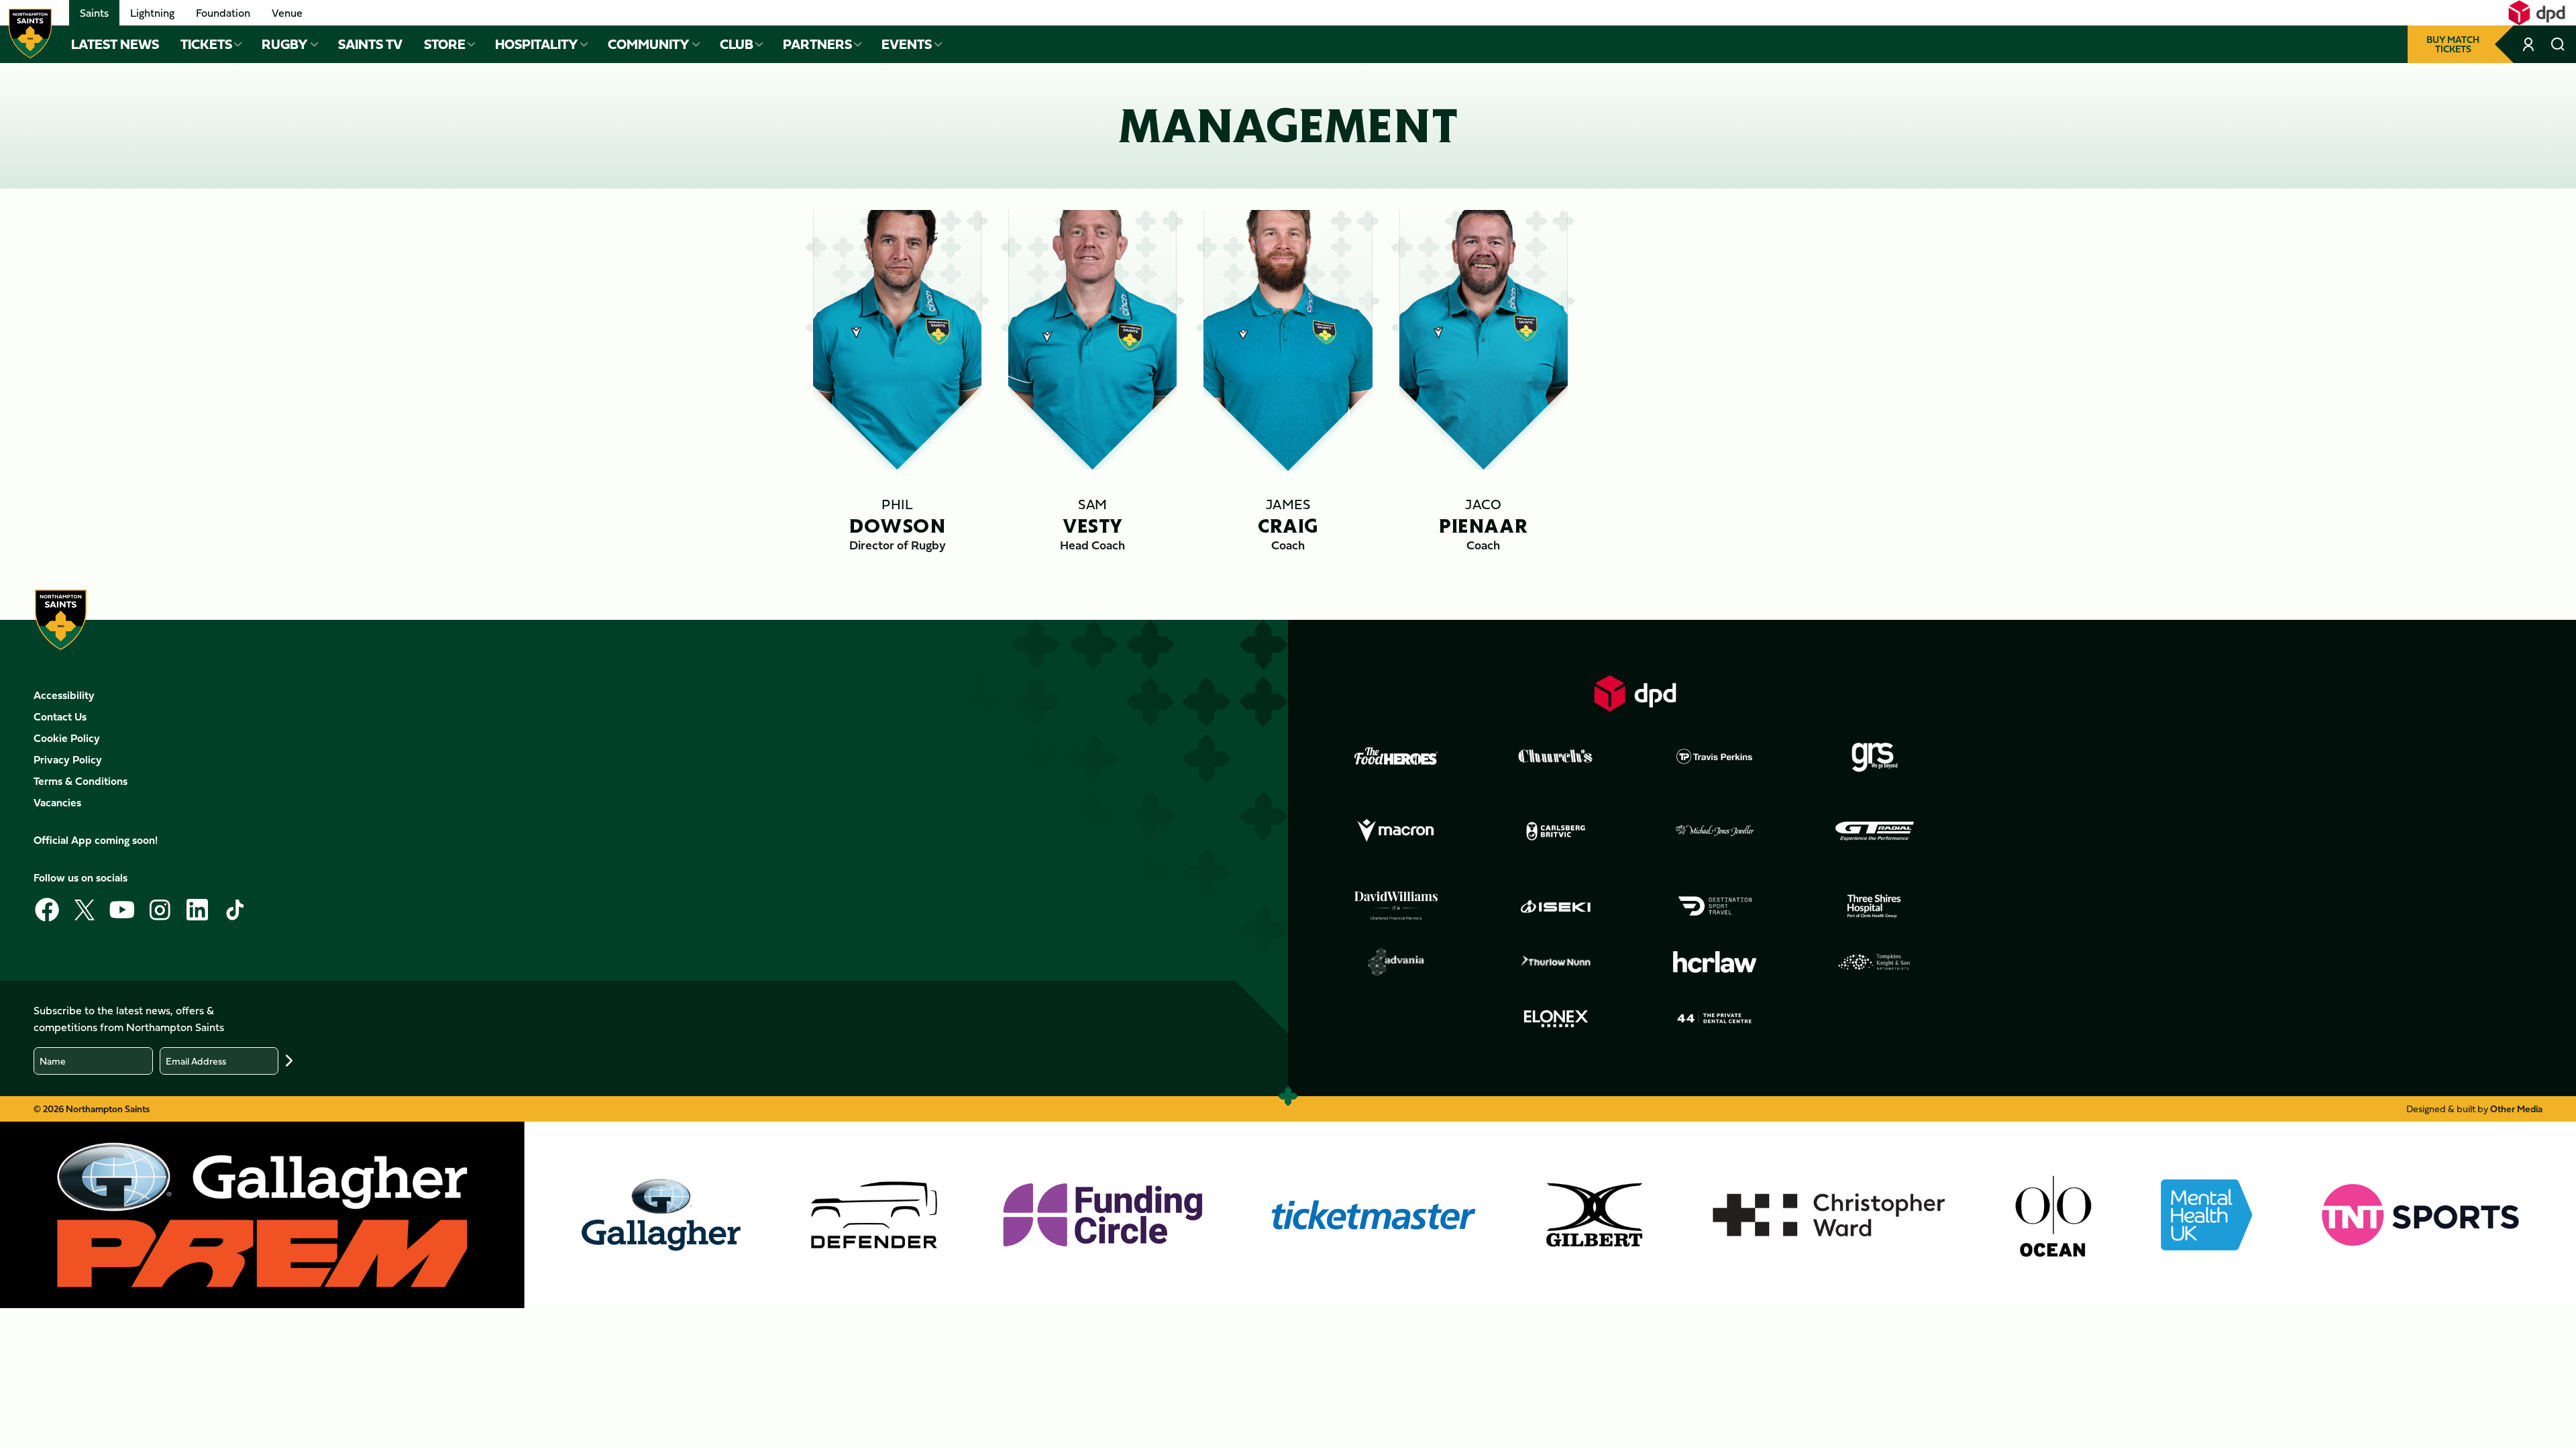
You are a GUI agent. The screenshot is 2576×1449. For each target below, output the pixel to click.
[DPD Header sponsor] (2537, 13)
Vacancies (57, 802)
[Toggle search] (2558, 44)
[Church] (1556, 756)
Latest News (115, 44)
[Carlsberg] (1556, 831)
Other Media (2516, 1109)
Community (649, 44)
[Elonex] (1556, 1018)
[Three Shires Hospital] (1874, 906)
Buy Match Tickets (2453, 44)
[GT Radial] (1874, 831)
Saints (94, 13)
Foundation (223, 13)
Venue (287, 13)
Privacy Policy (68, 759)
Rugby (285, 44)
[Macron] (1396, 831)
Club (737, 44)
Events (907, 44)
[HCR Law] (1715, 962)
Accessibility (64, 695)
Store (445, 44)
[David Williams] (1396, 906)
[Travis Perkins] (1715, 756)
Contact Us (60, 716)
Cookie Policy (67, 738)
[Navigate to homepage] (30, 34)
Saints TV (370, 44)
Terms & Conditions (80, 781)
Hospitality (537, 44)
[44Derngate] (1715, 1018)
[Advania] (1396, 962)
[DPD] (1635, 693)
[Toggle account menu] (2530, 44)
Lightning (152, 13)
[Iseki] (1556, 906)
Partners (817, 44)
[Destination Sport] (1715, 906)
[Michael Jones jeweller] (1715, 831)
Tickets (206, 44)
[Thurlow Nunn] (1556, 962)
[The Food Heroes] (1396, 756)
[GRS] (1874, 756)
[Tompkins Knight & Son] (1874, 962)
